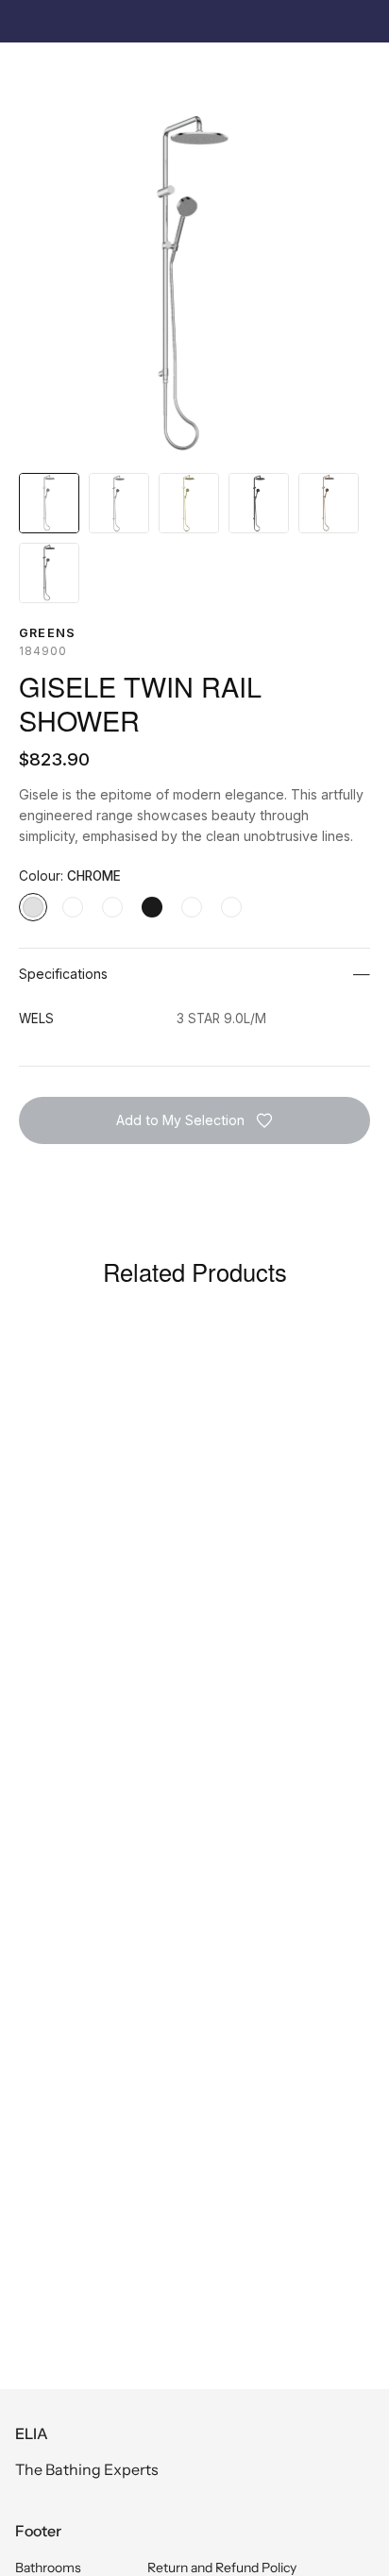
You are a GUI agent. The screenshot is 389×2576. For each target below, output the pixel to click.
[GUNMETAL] (231, 907)
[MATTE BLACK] (152, 907)
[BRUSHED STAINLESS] (73, 907)
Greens (47, 633)
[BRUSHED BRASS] (112, 907)
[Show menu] (29, 72)
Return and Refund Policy (222, 2568)
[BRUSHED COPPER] (192, 907)
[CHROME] (33, 907)
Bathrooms (48, 2568)
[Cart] (364, 72)
